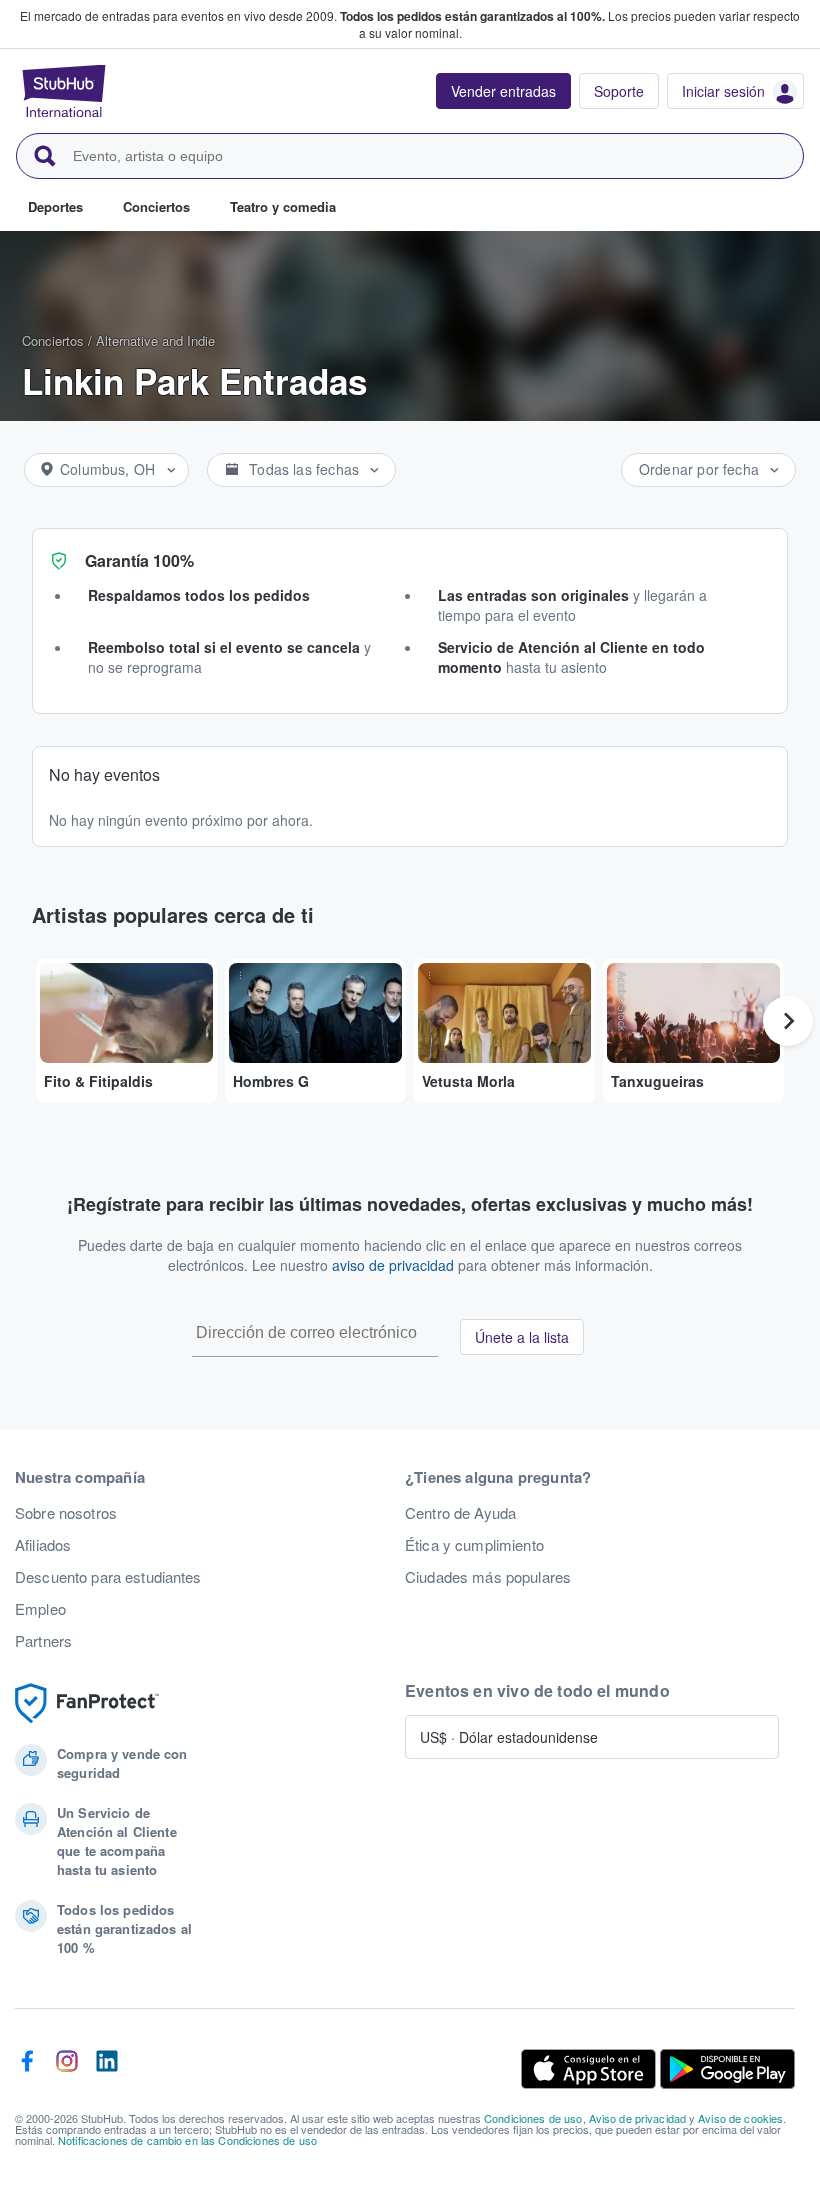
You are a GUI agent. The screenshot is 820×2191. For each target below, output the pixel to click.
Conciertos (53, 340)
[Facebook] (27, 2069)
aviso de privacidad (393, 1265)
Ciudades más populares (488, 1577)
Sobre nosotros (66, 1513)
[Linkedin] (107, 2069)
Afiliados (43, 1545)
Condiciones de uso (533, 2118)
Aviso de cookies (740, 2118)
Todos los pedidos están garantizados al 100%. (472, 16)
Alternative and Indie (155, 340)
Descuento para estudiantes (108, 1577)
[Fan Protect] (87, 1703)
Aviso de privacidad (638, 2118)
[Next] (788, 1021)
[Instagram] (67, 2069)
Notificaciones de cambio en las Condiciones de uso (187, 2140)
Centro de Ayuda (460, 1513)
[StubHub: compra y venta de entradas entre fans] (64, 91)
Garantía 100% (139, 560)
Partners (43, 1641)
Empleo (40, 1609)
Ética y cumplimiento (474, 1545)
